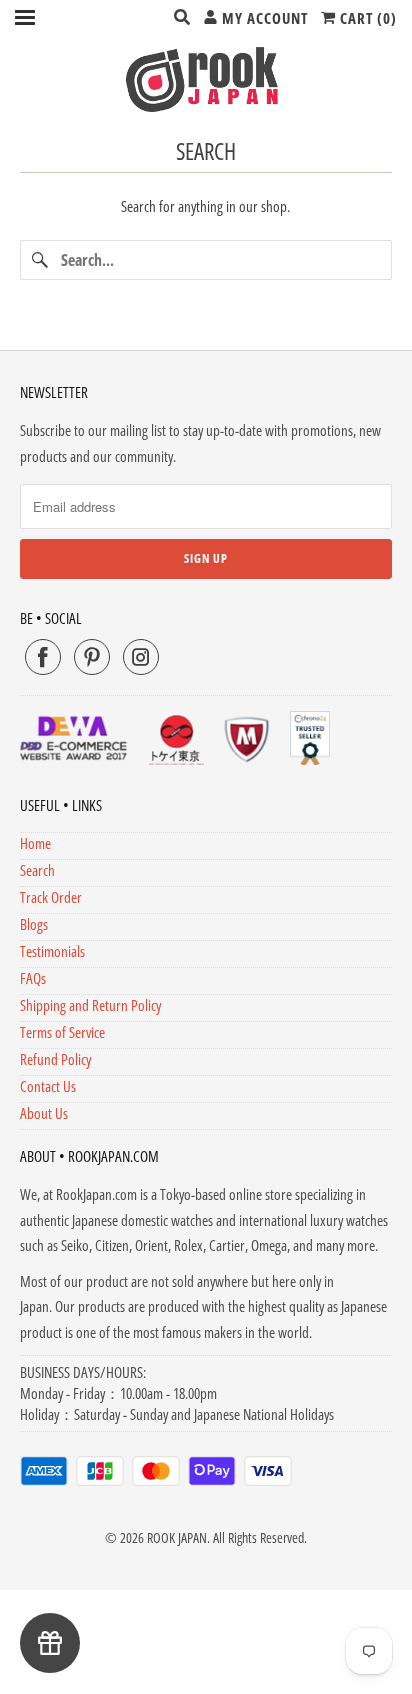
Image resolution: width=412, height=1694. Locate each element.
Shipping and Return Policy (90, 1005)
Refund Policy (55, 1059)
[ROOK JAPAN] (205, 79)
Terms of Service (62, 1032)
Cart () (366, 18)
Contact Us (48, 1086)
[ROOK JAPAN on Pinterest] (92, 657)
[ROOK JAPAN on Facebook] (43, 657)
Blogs (34, 924)
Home (35, 843)
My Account (263, 18)
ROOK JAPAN (177, 1537)
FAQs (33, 978)
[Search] (40, 260)
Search (37, 870)
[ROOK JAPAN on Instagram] (141, 657)
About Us (44, 1113)
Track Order (51, 897)
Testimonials (52, 951)
